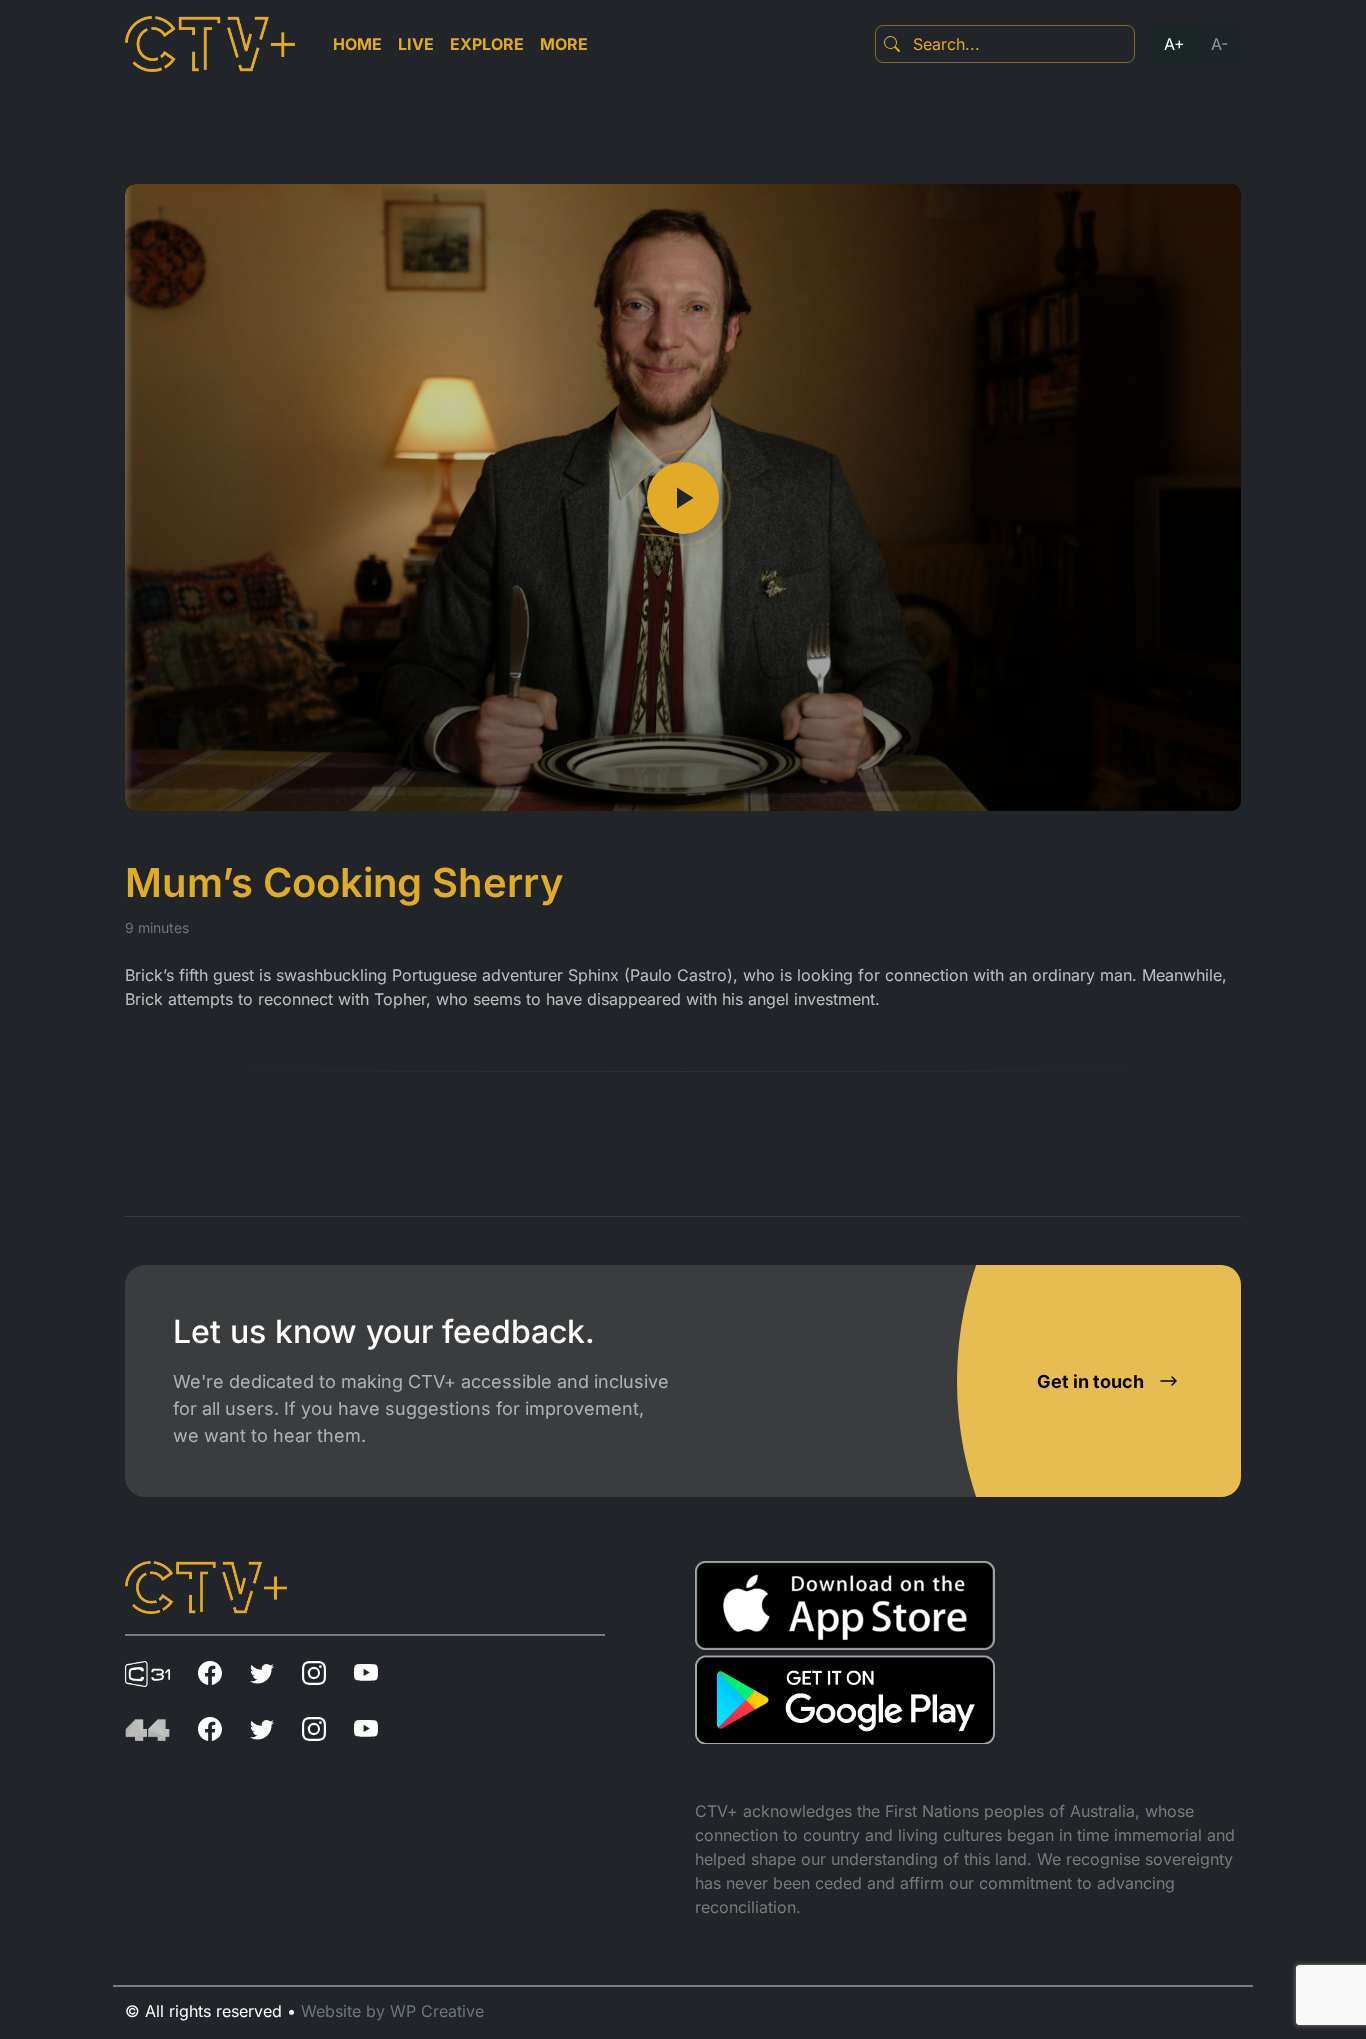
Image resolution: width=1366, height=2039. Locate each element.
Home (357, 44)
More (564, 44)
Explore (487, 44)
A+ (1174, 44)
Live (416, 44)
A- (1219, 44)
